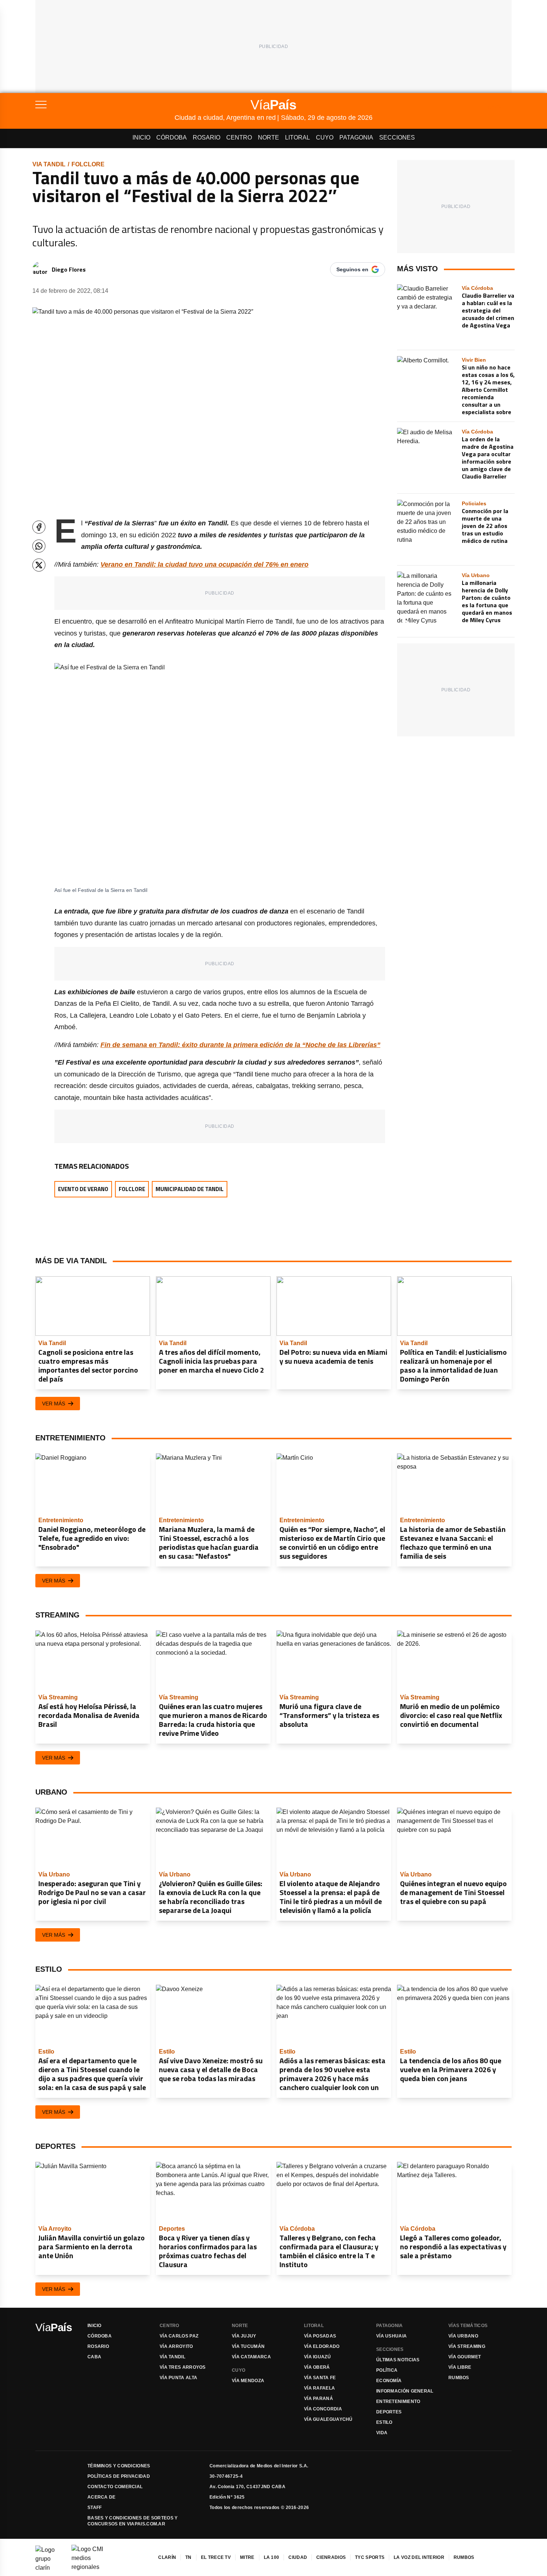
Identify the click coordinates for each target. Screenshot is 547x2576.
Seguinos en (352, 269)
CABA (94, 2357)
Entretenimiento (398, 2401)
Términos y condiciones (119, 2466)
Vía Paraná (319, 2399)
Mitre (247, 2557)
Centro (239, 137)
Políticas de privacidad (119, 2476)
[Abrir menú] (105, 105)
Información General (405, 2391)
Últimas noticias (398, 2360)
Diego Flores (69, 269)
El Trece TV (216, 2557)
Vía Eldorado (322, 2346)
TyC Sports (370, 2557)
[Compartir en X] (39, 565)
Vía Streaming (467, 2346)
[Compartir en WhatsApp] (39, 546)
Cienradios (331, 2557)
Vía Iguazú (317, 2357)
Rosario (207, 137)
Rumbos (459, 2378)
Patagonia (356, 137)
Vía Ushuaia (391, 2336)
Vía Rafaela (319, 2388)
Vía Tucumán (248, 2346)
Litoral (298, 137)
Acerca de (102, 2497)
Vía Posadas (320, 2336)
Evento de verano (83, 1189)
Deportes (389, 2412)
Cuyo (325, 137)
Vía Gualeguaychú (328, 2419)
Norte (268, 137)
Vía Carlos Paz (179, 2336)
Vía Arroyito (176, 2346)
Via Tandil (49, 164)
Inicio (141, 137)
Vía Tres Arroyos (183, 2367)
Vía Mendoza (248, 2381)
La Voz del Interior (419, 2557)
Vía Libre (460, 2367)
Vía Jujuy (244, 2336)
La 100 (272, 2557)
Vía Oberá (317, 2367)
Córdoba (172, 137)
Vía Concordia (323, 2409)
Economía (389, 2381)
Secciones (397, 137)
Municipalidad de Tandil (190, 1189)
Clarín (167, 2557)
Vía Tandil (172, 2357)
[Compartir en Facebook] (39, 527)
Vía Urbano (463, 2336)
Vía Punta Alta (178, 2378)
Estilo (384, 2422)
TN (188, 2557)
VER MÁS (54, 1404)
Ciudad (298, 2557)
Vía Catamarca (251, 2357)
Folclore (88, 164)
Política (387, 2370)
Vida (382, 2433)
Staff (95, 2508)
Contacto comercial (115, 2487)
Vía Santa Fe (320, 2378)
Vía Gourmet (465, 2357)
